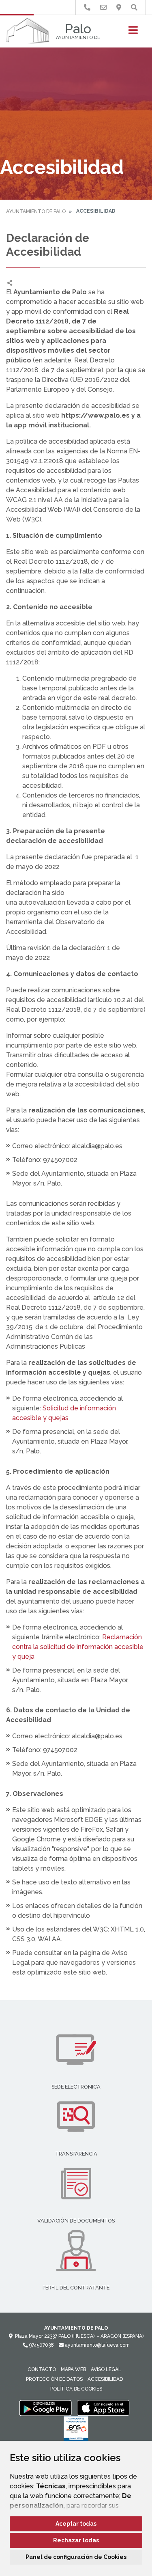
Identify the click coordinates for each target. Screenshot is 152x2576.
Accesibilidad (105, 2379)
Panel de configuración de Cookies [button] (76, 2557)
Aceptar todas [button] (76, 2524)
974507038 (41, 2345)
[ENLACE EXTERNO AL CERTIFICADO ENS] (76, 2431)
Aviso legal (106, 2369)
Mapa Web (73, 2369)
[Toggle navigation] (133, 33)
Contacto (42, 2369)
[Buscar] (134, 8)
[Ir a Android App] (45, 2408)
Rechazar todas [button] (76, 2540)
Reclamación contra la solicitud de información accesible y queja (78, 1647)
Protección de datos (54, 2379)
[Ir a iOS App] (103, 2408)
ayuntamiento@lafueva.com (97, 2345)
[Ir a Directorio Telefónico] (87, 8)
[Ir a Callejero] (119, 8)
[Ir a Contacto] (103, 8)
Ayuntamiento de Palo (36, 211)
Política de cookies (76, 2389)
